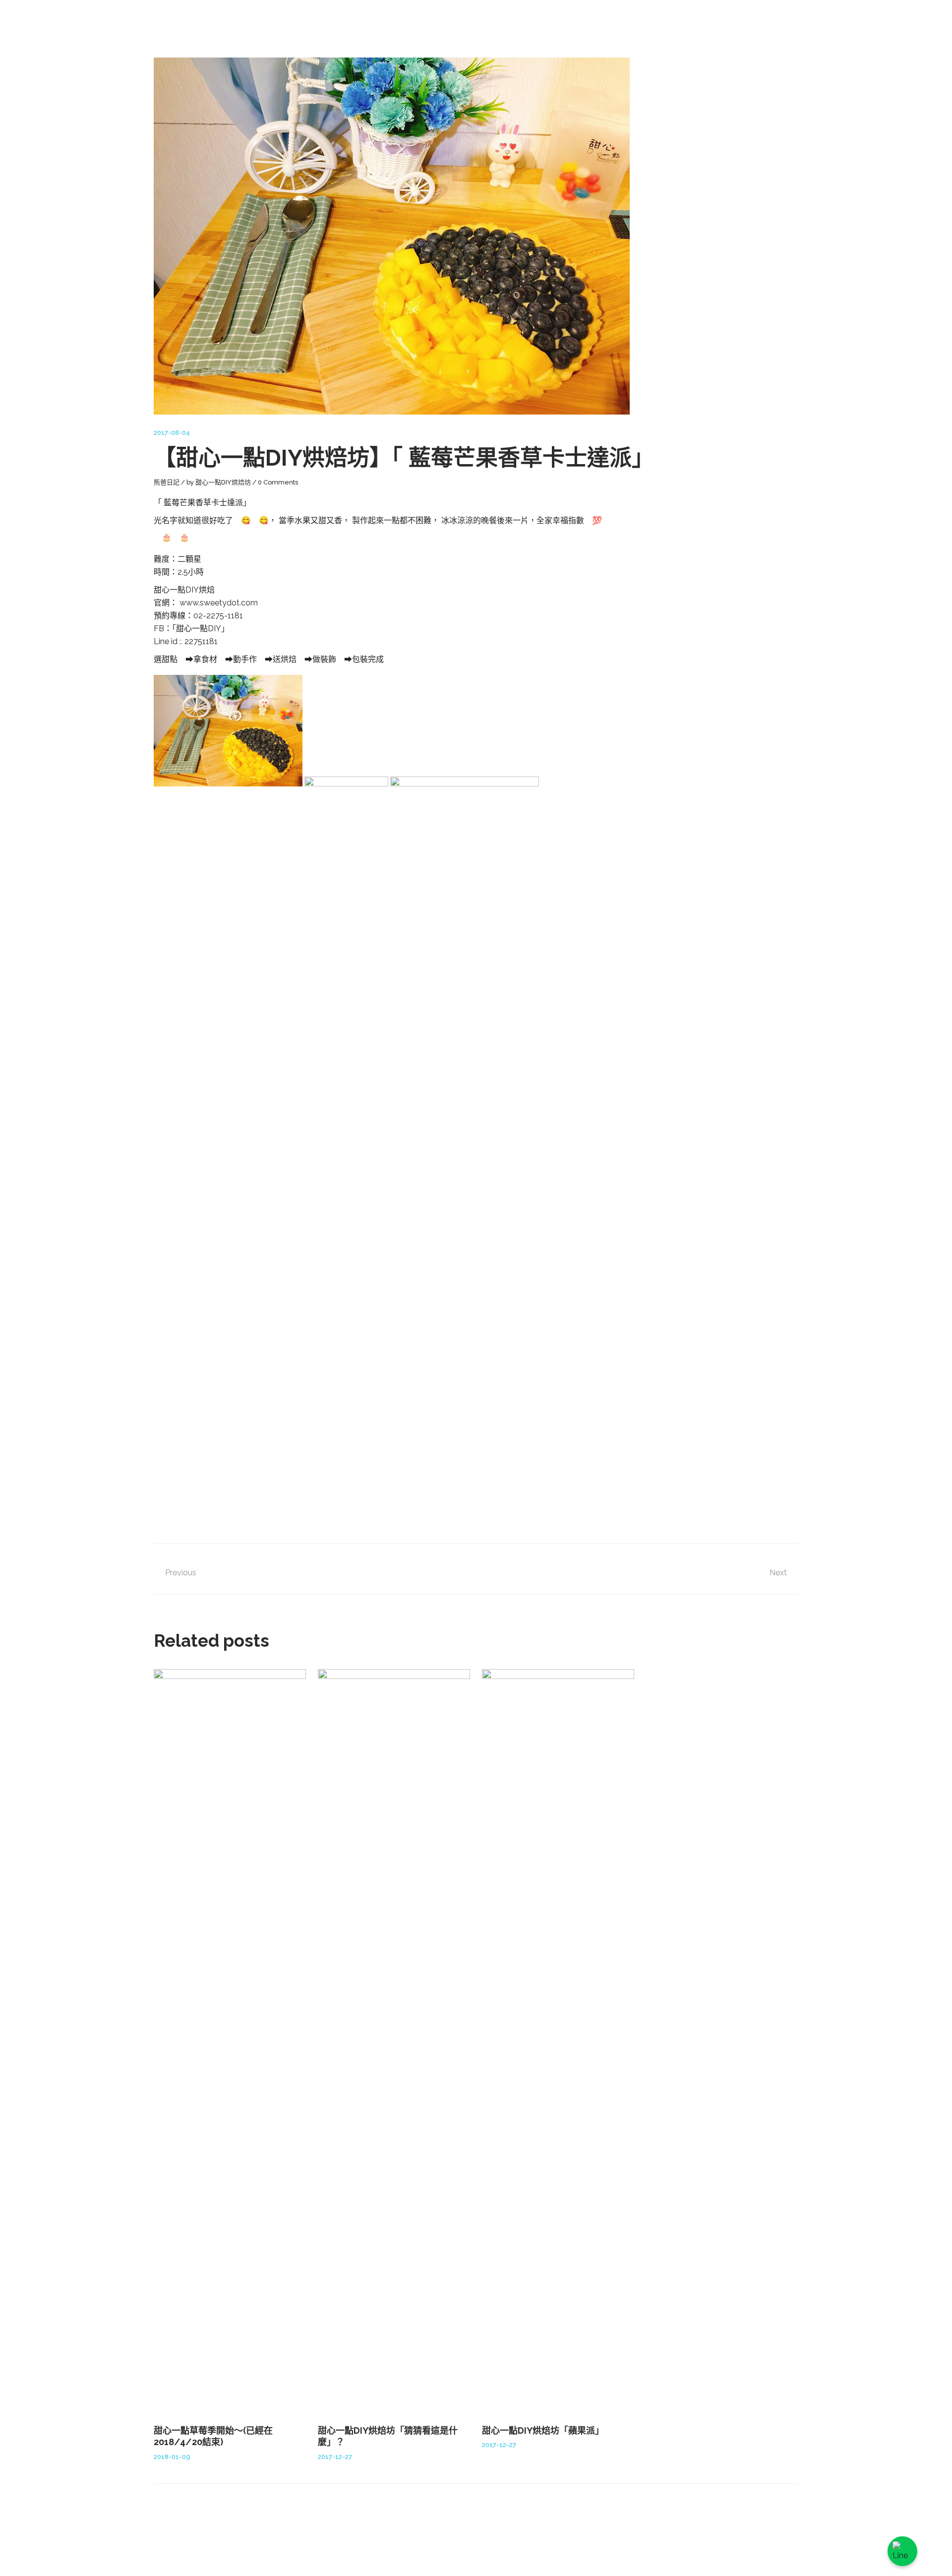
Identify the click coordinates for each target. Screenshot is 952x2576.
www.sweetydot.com (219, 603)
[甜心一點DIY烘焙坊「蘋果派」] (558, 2041)
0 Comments (278, 482)
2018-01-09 (172, 2457)
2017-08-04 (172, 433)
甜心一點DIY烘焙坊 (223, 482)
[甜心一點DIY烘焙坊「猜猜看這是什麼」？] (394, 2041)
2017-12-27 (335, 2457)
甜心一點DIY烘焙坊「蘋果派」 (543, 2430)
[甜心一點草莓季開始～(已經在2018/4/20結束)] (230, 2041)
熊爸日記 (167, 482)
